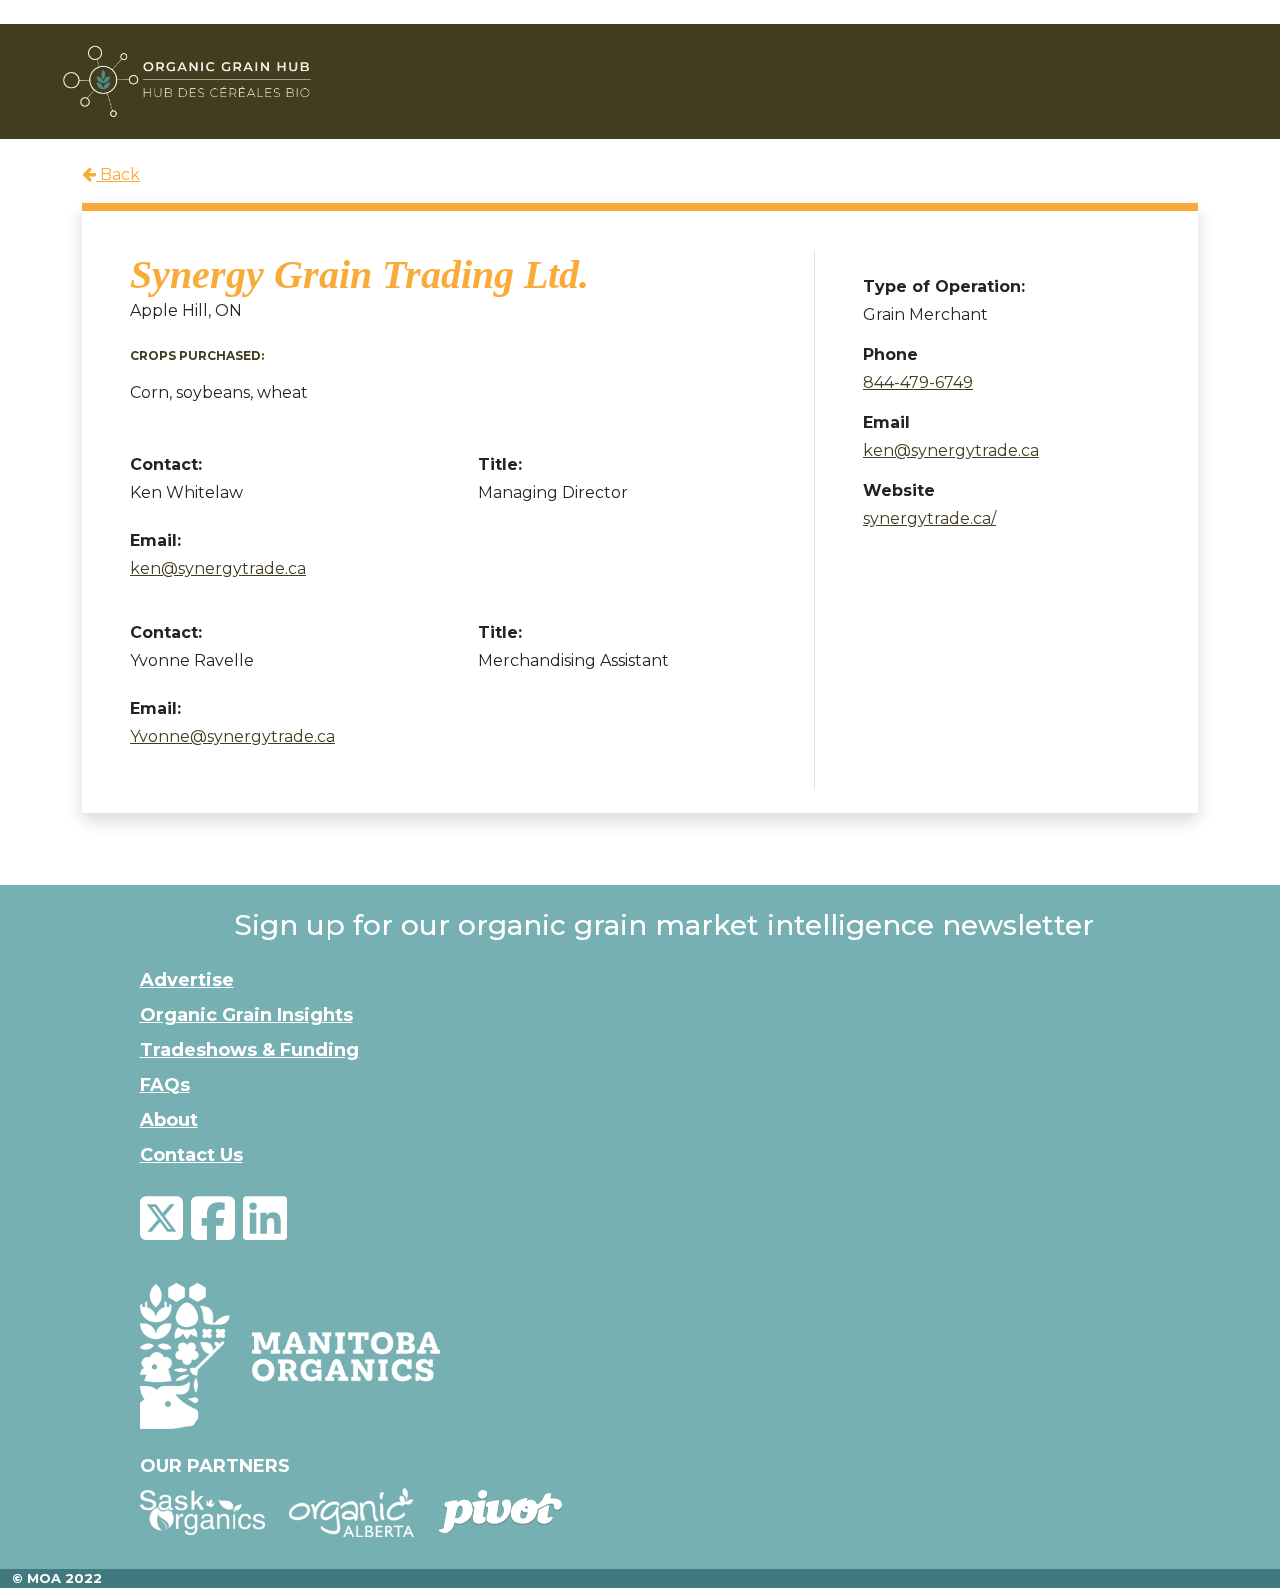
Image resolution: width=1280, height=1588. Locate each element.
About (169, 1120)
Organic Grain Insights (246, 1015)
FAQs (165, 1085)
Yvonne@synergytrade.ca (232, 736)
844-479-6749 (918, 382)
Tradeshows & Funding (249, 1050)
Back (118, 174)
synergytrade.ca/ (929, 518)
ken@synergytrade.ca (218, 568)
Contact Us (191, 1155)
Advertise (187, 980)
